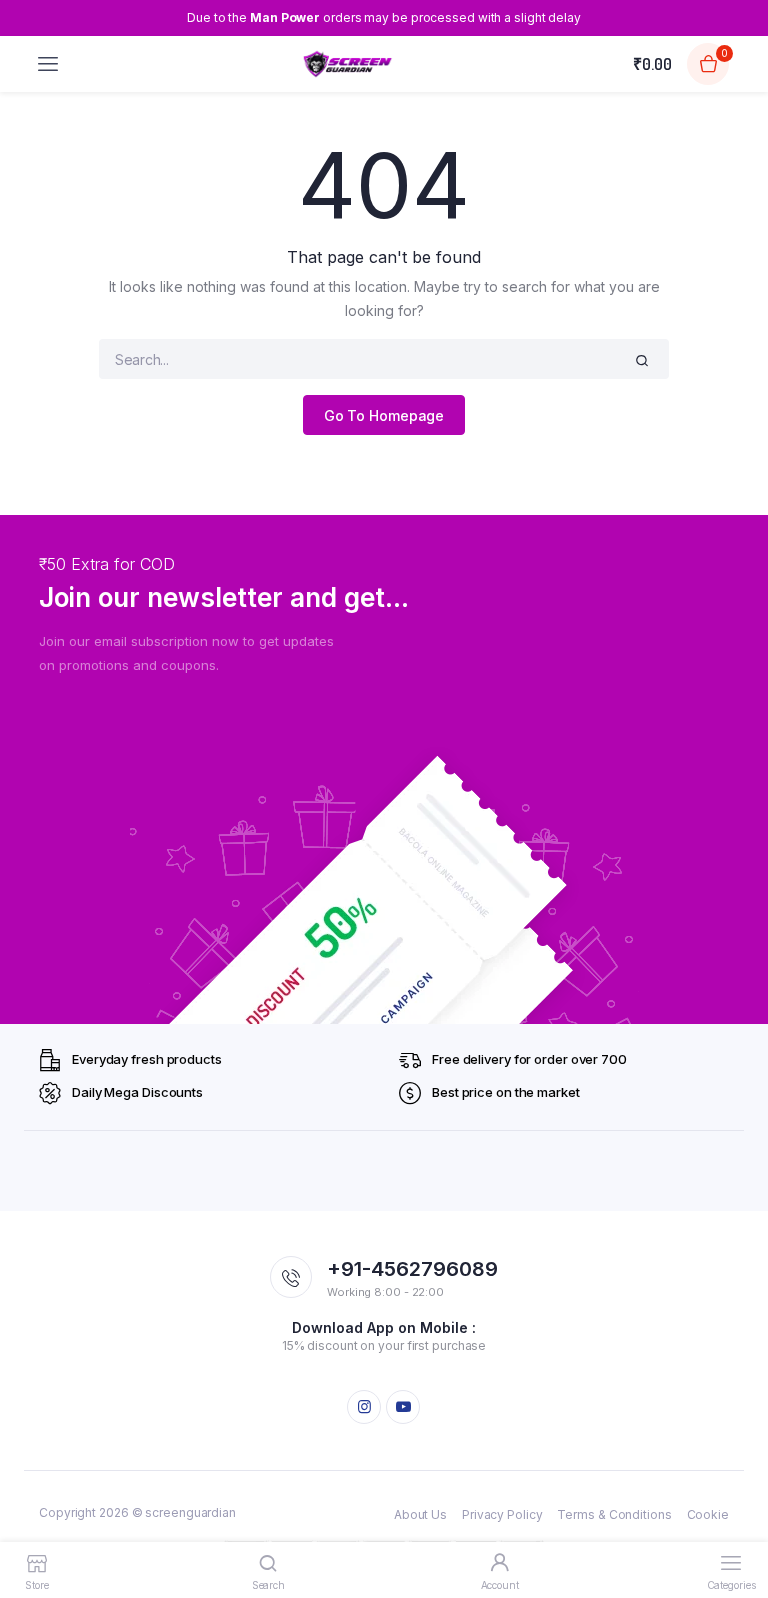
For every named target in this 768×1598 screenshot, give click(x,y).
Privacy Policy (502, 1514)
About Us (420, 1514)
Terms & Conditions (614, 1514)
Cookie (708, 1514)
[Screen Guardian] (347, 64)
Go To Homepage (384, 415)
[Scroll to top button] (736, 1518)
